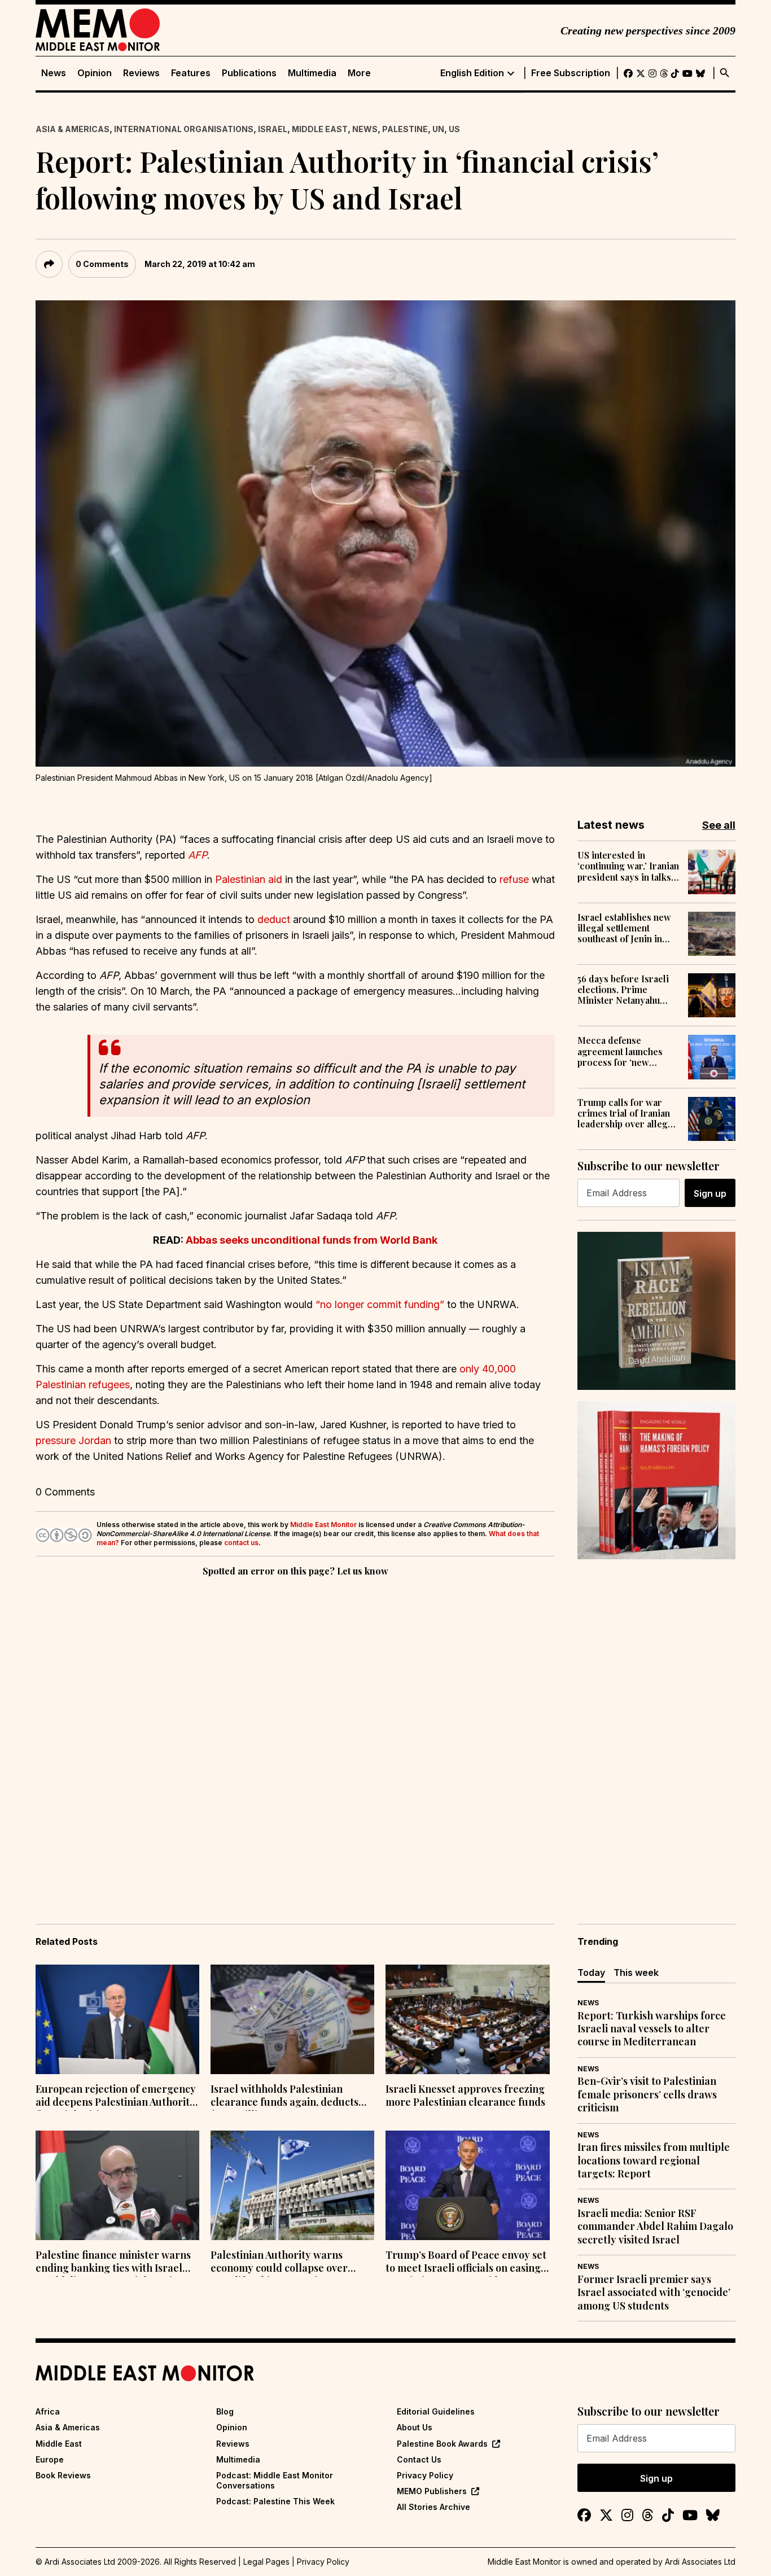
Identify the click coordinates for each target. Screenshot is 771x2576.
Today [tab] (591, 1973)
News (54, 73)
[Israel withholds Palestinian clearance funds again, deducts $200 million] (292, 2019)
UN (438, 129)
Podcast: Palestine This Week (275, 2501)
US (454, 129)
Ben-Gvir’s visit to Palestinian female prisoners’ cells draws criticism (647, 2094)
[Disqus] (295, 1734)
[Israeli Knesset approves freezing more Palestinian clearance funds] (467, 2019)
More (359, 73)
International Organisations (184, 129)
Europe (50, 2459)
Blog (225, 2411)
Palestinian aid (249, 879)
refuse (514, 879)
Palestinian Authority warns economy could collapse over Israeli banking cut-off (279, 2263)
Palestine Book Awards (442, 2444)
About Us (415, 2427)
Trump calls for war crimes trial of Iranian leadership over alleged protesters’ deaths (628, 1113)
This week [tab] (636, 1973)
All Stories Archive (433, 2507)
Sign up (710, 1193)
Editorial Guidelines (436, 2411)
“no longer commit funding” (380, 1304)
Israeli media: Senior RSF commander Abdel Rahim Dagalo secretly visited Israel (655, 2227)
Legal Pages (266, 2562)
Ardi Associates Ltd (700, 2562)
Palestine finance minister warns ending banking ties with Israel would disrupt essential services (113, 2263)
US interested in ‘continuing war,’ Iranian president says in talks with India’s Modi (628, 866)
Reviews (141, 73)
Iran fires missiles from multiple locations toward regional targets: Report (654, 2160)
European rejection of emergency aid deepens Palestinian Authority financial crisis (116, 2097)
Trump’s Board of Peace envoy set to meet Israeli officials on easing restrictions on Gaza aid (466, 2263)
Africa (48, 2411)
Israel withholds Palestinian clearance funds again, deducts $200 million (284, 2097)
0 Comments (102, 264)
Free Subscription (571, 73)
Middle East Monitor (323, 1525)
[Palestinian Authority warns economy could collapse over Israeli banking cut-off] (292, 2185)
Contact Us (419, 2459)
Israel (273, 129)
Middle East (320, 129)
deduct (274, 919)
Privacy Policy (425, 2475)
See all (719, 825)
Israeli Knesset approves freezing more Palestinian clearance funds (465, 2096)
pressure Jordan (73, 1440)
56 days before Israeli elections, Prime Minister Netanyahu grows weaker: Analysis (628, 990)
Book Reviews (63, 2475)
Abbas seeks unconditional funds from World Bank (312, 1240)
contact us (241, 1543)
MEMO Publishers (432, 2491)
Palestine (405, 129)
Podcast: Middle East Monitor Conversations (275, 2480)
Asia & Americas (73, 129)
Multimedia (312, 73)
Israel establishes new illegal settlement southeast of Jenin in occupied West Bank (624, 928)
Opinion (95, 73)
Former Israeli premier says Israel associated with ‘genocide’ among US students (654, 2293)
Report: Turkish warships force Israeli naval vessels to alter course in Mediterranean (652, 2029)
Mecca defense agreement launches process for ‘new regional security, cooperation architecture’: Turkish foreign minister (623, 1051)
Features (191, 73)
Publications (249, 73)
